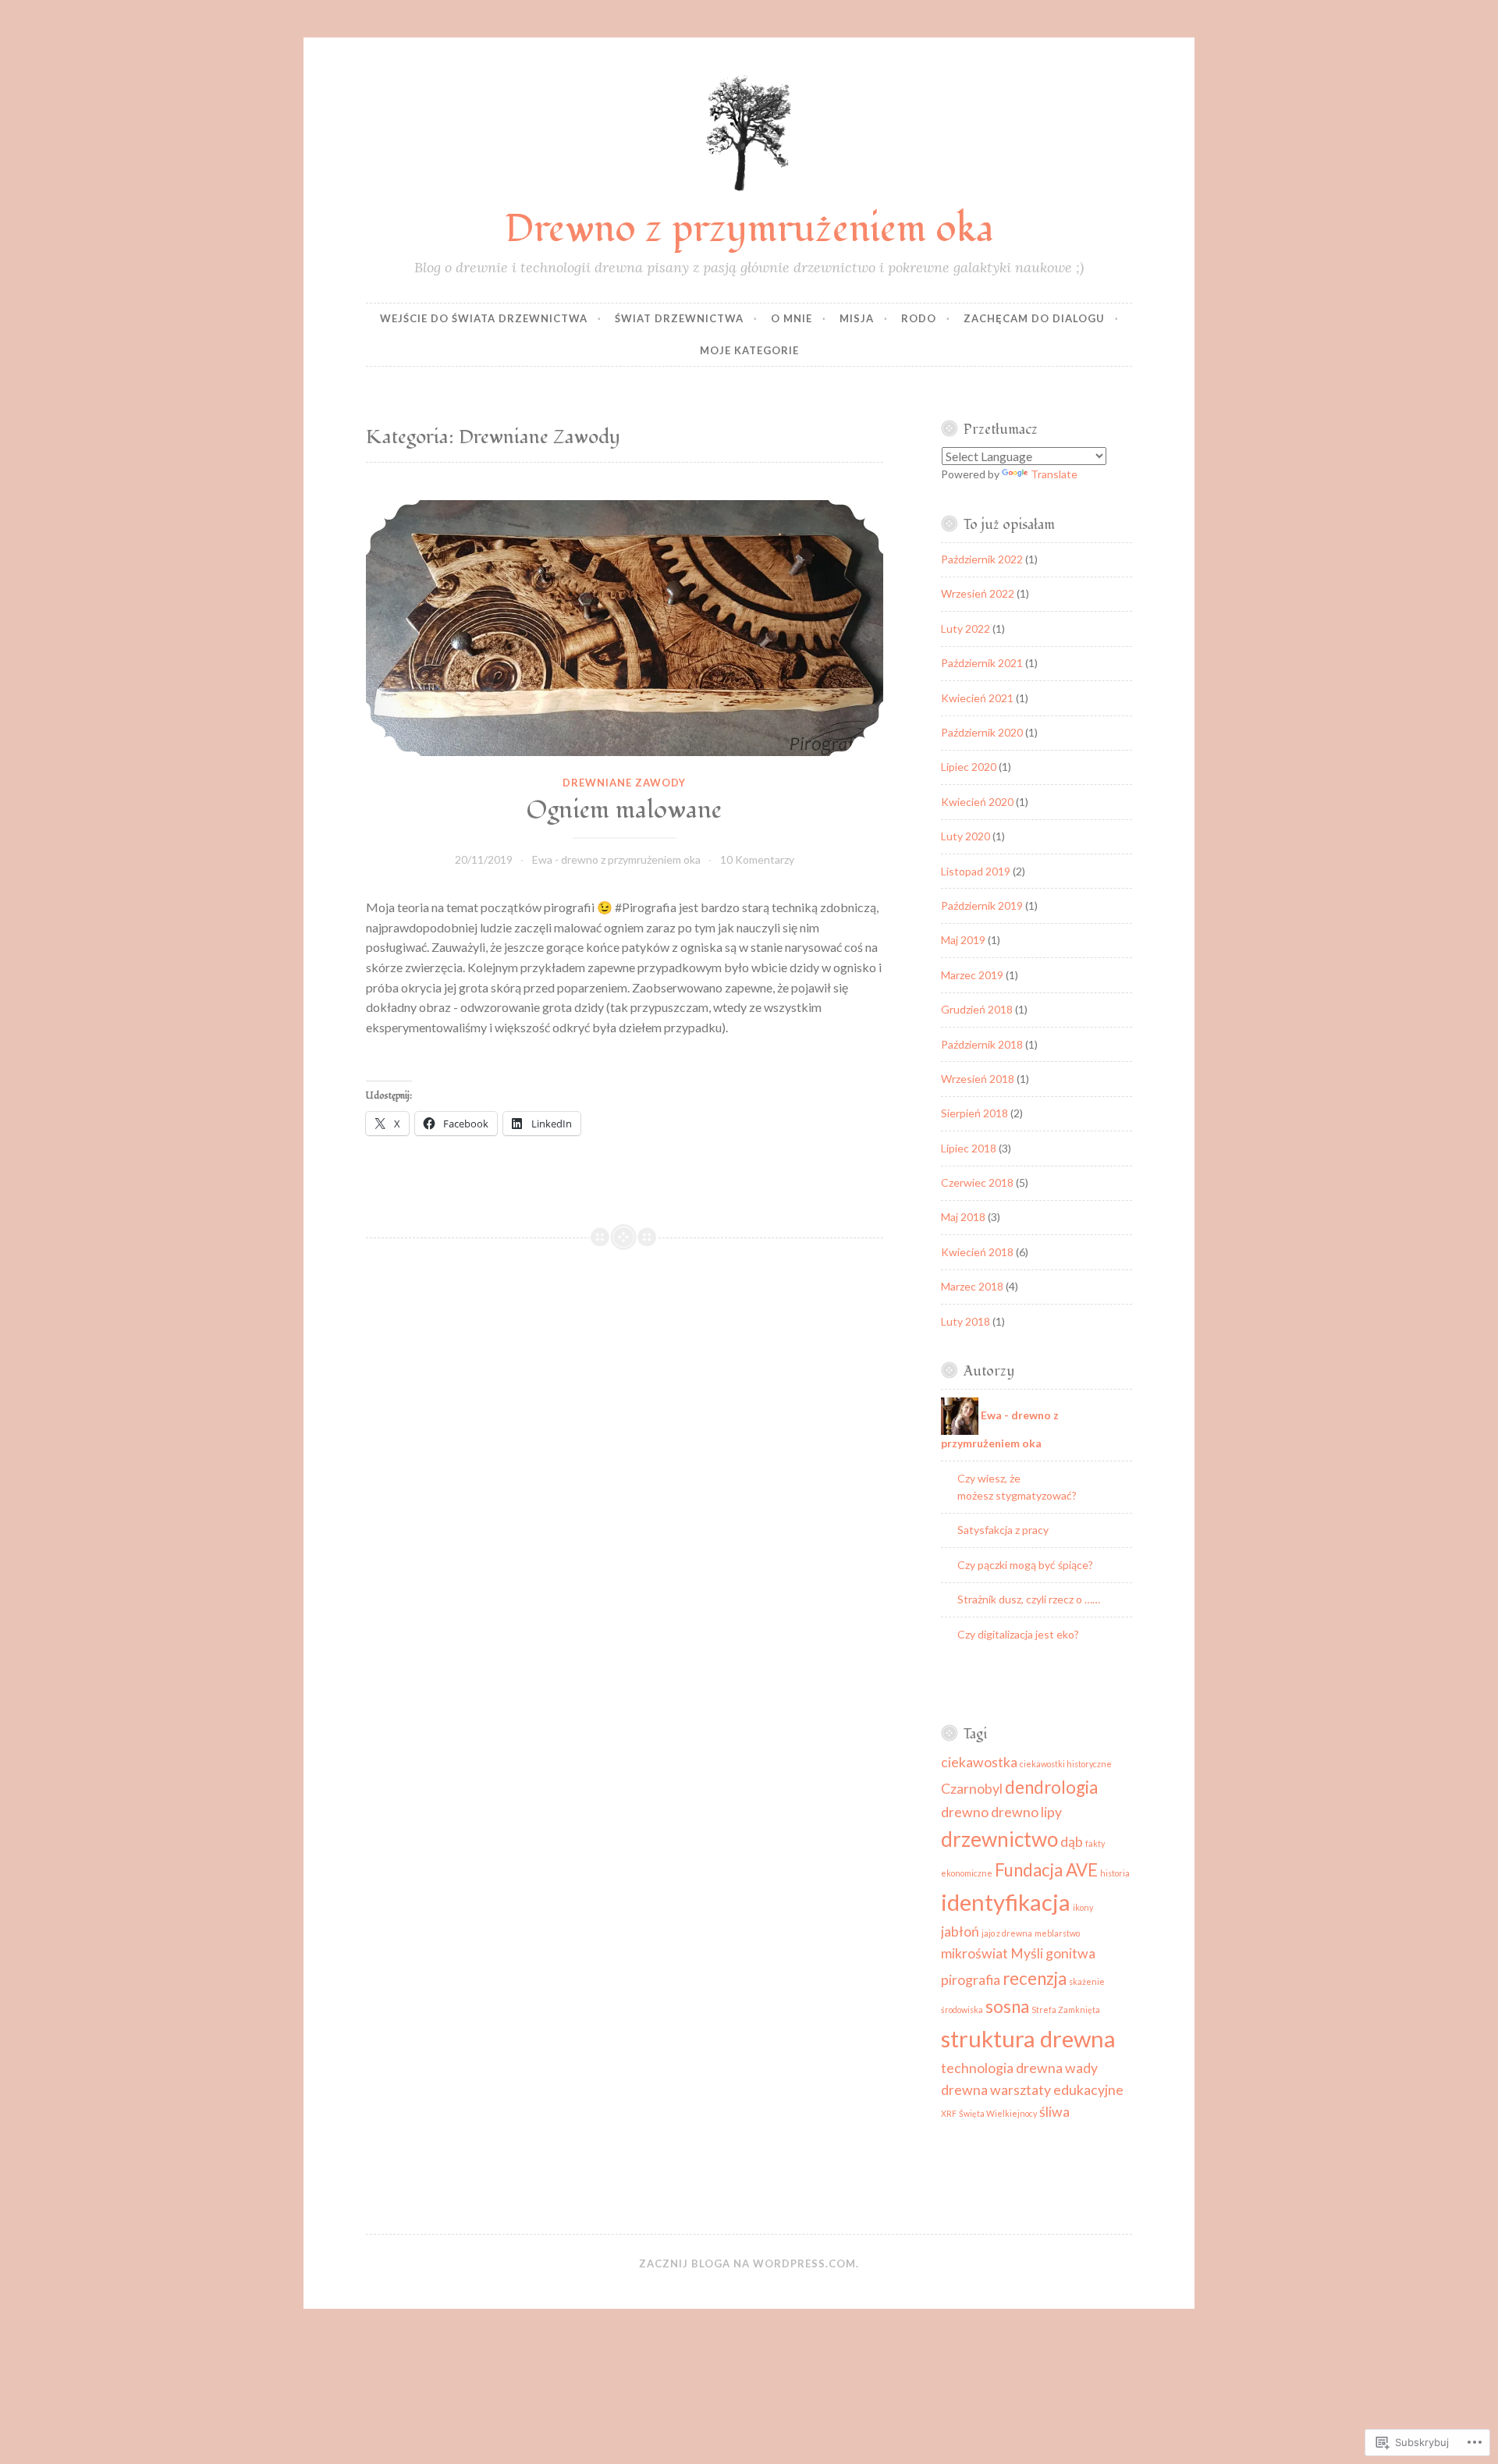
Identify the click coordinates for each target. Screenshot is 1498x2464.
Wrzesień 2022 (978, 593)
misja (857, 318)
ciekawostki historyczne (1066, 1764)
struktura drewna (1028, 2038)
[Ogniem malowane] (625, 628)
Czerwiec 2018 (977, 1182)
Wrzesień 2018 (978, 1079)
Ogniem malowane (624, 810)
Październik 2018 (982, 1044)
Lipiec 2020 (969, 767)
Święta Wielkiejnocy (998, 2113)
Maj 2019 (963, 940)
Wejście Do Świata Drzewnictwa (484, 318)
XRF (949, 2113)
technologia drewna (1002, 2068)
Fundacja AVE (1046, 1870)
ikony (1083, 1907)
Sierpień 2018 (974, 1113)
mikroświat (974, 1953)
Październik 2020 (982, 732)
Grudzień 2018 (977, 1009)
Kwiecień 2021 (977, 698)
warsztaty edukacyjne (1057, 2090)
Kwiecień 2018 (977, 1252)
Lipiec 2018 (969, 1148)
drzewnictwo (999, 1839)
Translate (1054, 474)
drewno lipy (1026, 1812)
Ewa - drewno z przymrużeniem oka (616, 859)
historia (1115, 1873)
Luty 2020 (966, 836)
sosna (1007, 2006)
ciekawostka (979, 1762)
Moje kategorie (749, 350)
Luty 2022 (966, 628)
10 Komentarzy (757, 859)
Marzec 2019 (972, 975)
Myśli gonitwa (1053, 1953)
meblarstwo (1057, 1933)
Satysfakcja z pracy (1003, 1530)
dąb (1072, 1842)
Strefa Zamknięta (1066, 2010)
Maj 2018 (963, 1217)
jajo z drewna (1007, 1933)
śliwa (1054, 2112)
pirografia (971, 1980)
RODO (919, 318)
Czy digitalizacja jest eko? (1018, 1634)
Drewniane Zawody (624, 783)
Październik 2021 (982, 663)
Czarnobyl (972, 1789)
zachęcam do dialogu (1034, 318)
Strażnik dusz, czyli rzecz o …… (1029, 1599)
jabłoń (960, 1931)
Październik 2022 (982, 559)
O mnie (792, 318)
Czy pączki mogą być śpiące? (1025, 1565)
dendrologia (1051, 1787)
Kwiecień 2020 (977, 802)
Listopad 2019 (976, 871)
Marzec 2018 (972, 1286)
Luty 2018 (966, 1321)
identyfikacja (1006, 1902)
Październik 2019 (982, 905)
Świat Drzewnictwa (679, 318)
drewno (965, 1812)
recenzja (1035, 1978)
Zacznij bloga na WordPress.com (747, 2263)
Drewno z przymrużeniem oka (749, 229)
